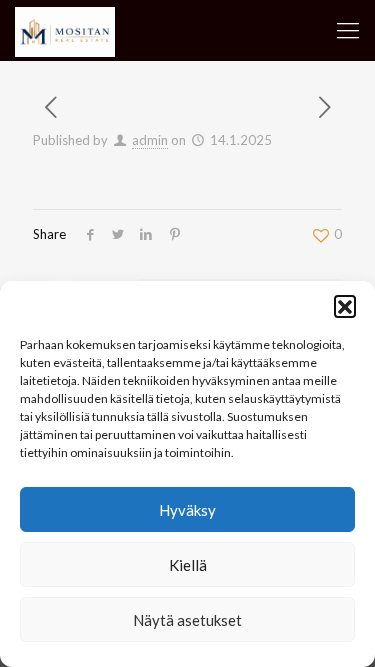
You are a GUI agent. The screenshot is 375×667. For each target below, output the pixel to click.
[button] (345, 306)
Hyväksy (187, 510)
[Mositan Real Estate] (65, 30)
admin (150, 140)
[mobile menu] (348, 30)
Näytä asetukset (187, 620)
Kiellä (188, 565)
